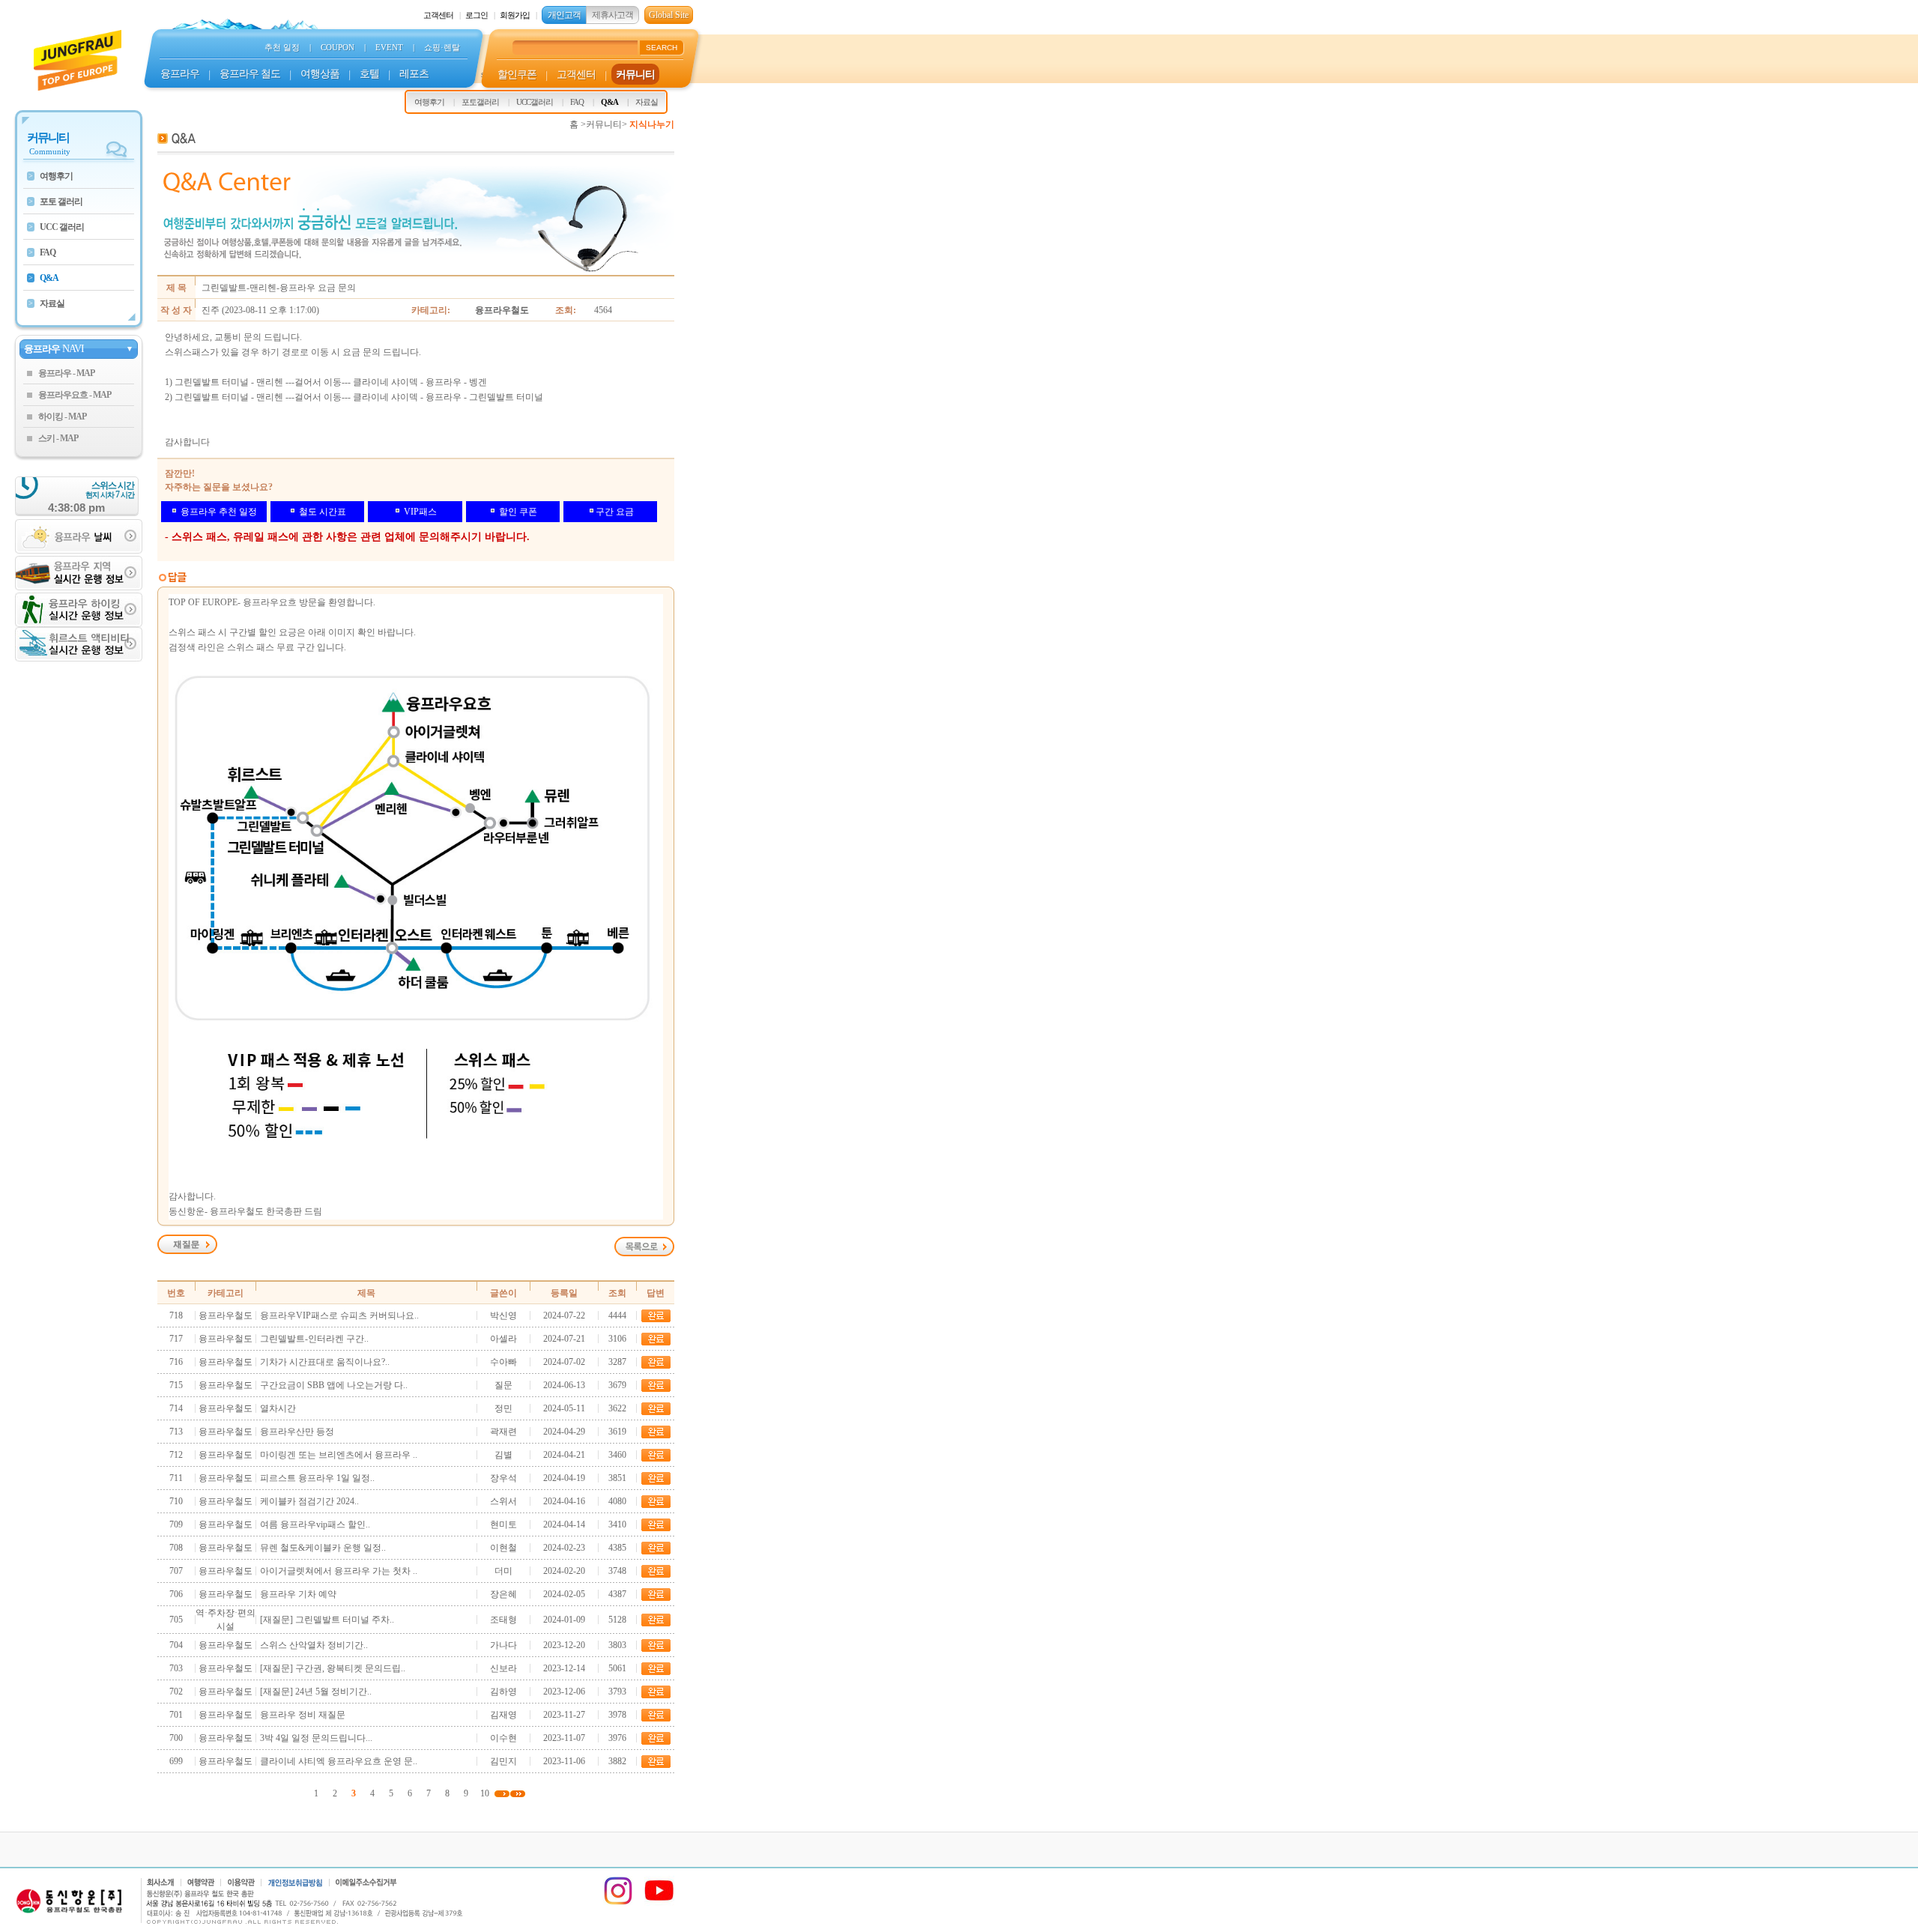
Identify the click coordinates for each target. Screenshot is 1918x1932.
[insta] (618, 1903)
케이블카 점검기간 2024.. (309, 1501)
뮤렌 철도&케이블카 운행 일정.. (323, 1548)
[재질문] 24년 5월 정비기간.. (316, 1692)
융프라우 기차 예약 (298, 1594)
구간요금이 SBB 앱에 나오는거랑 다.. (334, 1385)
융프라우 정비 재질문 (303, 1715)
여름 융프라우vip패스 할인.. (315, 1524)
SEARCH (662, 48)
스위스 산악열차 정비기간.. (314, 1645)
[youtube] (659, 1903)
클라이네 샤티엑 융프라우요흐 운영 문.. (339, 1761)
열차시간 (278, 1408)
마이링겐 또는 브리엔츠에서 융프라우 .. (339, 1455)
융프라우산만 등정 (297, 1432)
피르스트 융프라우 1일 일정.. (317, 1478)
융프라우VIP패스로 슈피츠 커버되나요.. (339, 1315)
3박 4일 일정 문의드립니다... (316, 1738)
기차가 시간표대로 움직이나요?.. (325, 1362)
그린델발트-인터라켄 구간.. (314, 1339)
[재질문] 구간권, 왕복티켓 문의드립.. (333, 1668)
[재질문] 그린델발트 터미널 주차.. (327, 1620)
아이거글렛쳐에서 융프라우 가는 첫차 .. (339, 1571)
